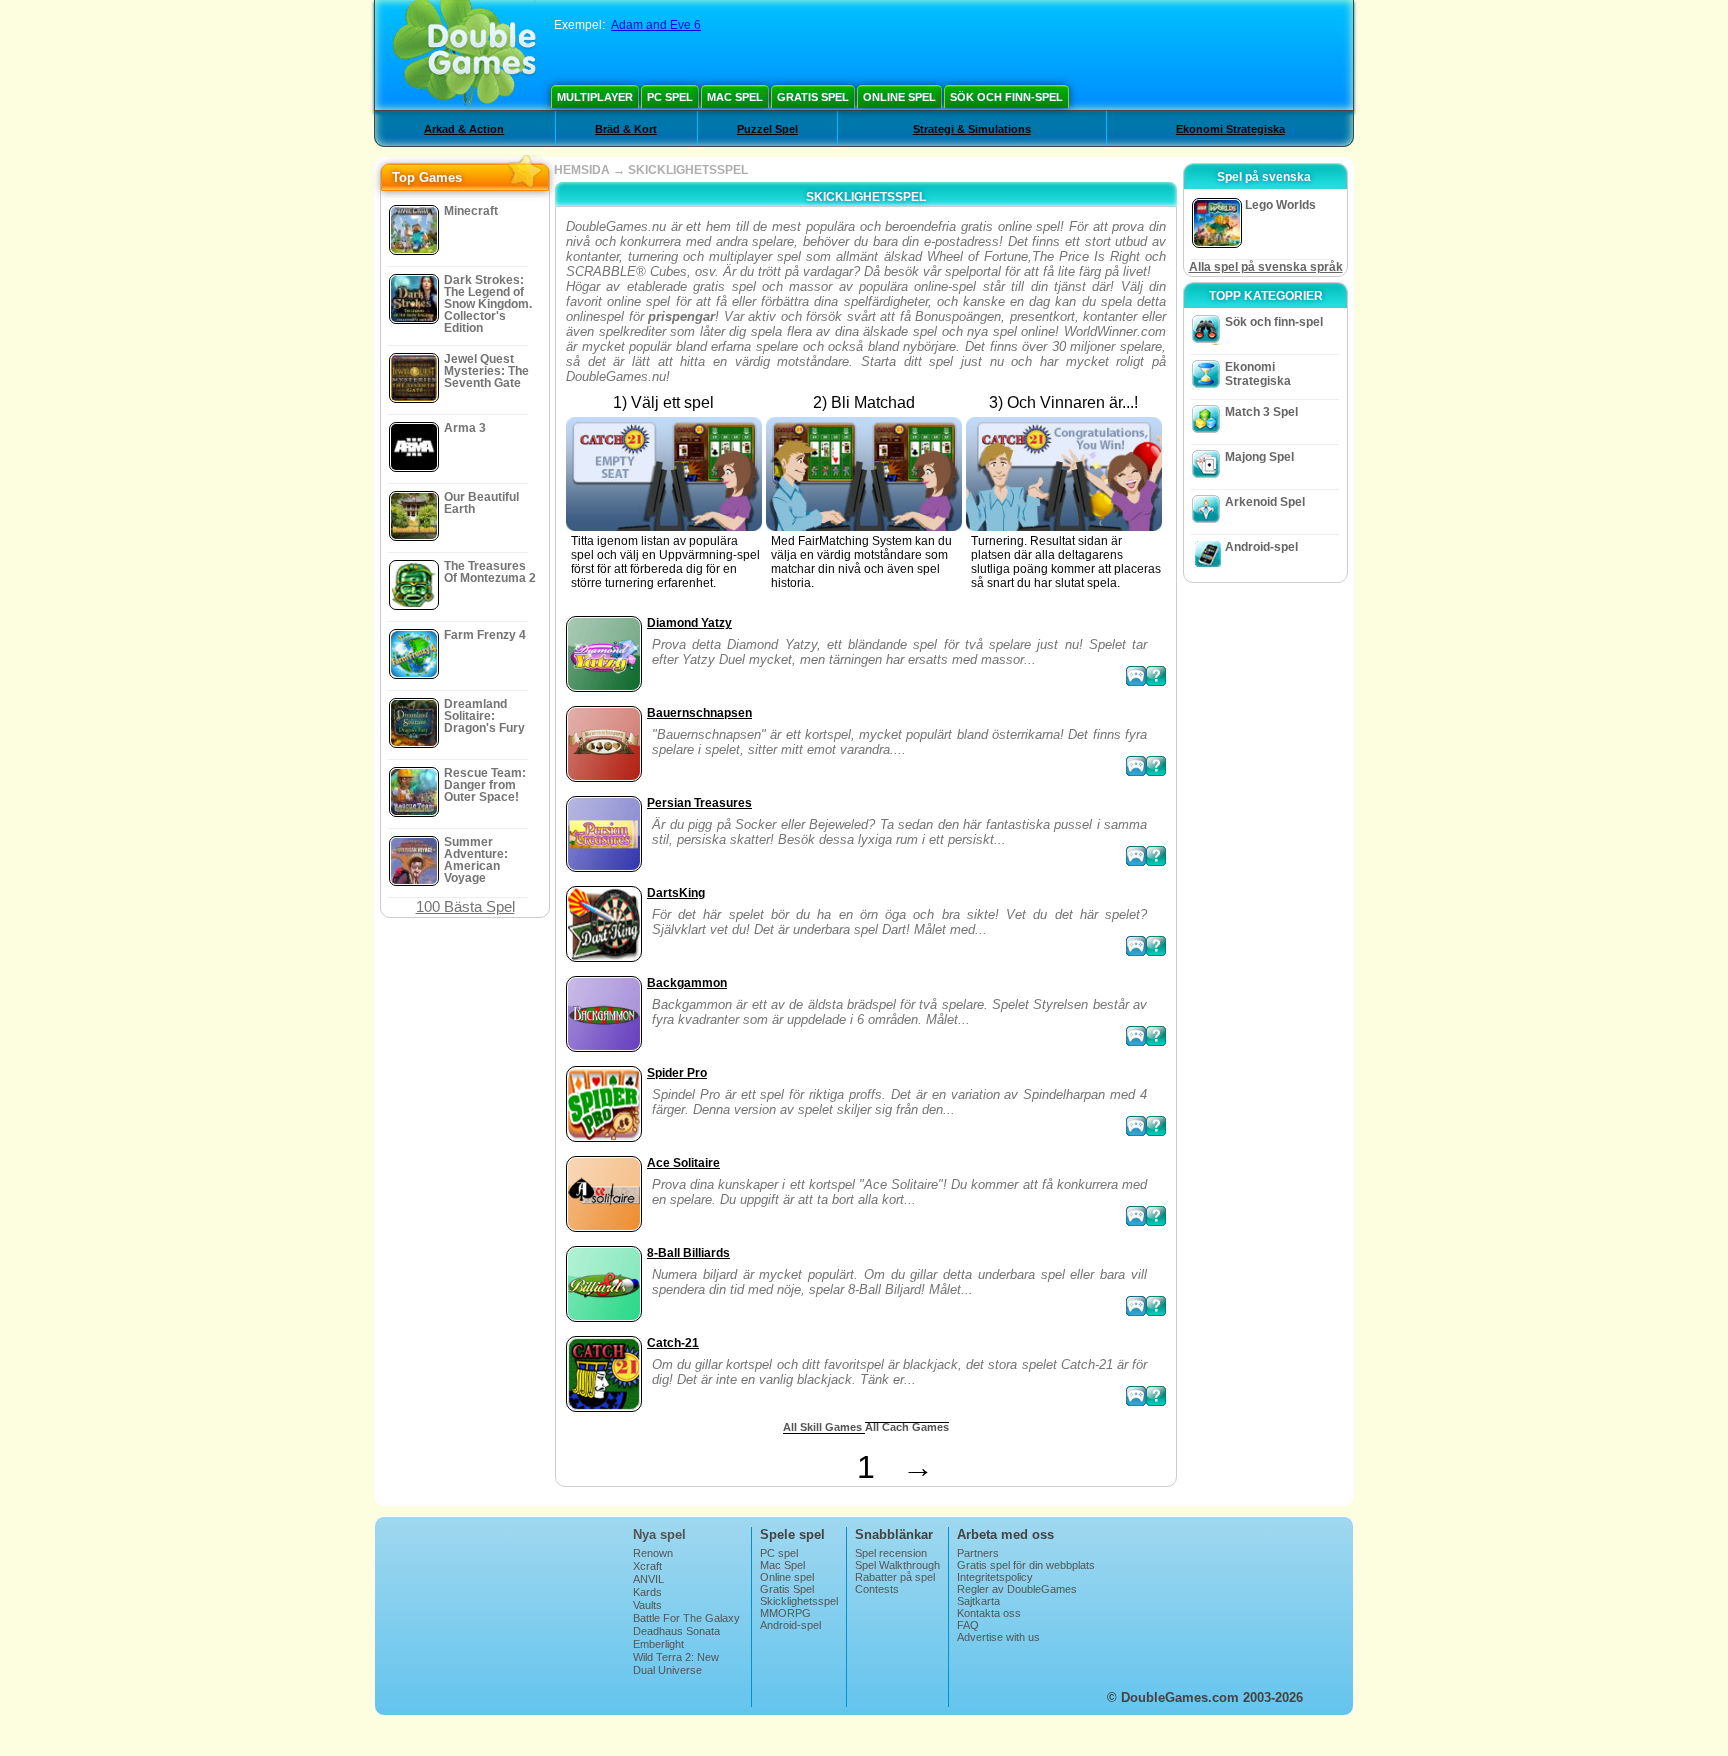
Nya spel (659, 1534)
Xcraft (647, 1566)
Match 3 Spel (1261, 412)
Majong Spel (1259, 457)
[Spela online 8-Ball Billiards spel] (1136, 1306)
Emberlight (658, 1644)
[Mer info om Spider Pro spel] (1156, 1126)
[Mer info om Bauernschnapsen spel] (1156, 766)
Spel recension (891, 1553)
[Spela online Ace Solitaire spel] (1136, 1216)
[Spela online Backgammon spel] (1136, 1036)
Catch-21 (673, 1343)
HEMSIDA (582, 170)
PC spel (670, 97)
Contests (877, 1589)
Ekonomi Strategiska (1230, 129)
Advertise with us (998, 1637)
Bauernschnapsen (699, 713)
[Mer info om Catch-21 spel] (1156, 1396)
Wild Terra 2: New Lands (676, 1663)
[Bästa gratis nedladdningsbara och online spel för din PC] (464, 55)
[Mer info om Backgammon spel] (1156, 1036)
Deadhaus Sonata (676, 1631)
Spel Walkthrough (897, 1565)
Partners (978, 1553)
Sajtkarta (978, 1601)
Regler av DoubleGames (1017, 1589)
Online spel (899, 97)
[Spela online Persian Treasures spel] (1136, 856)
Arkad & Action (464, 129)
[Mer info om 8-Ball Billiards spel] (1156, 1306)
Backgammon (687, 983)
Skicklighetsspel (799, 1601)
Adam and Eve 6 (656, 25)
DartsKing (676, 893)
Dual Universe (667, 1670)
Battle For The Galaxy (686, 1618)
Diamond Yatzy (689, 623)
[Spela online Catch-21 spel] (1136, 1396)
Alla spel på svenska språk (1266, 267)
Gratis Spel (813, 97)
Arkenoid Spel (1265, 502)
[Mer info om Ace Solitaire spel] (1156, 1216)
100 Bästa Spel (465, 906)
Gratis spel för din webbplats (1026, 1565)
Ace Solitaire (683, 1163)
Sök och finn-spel (1006, 97)
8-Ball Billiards (688, 1253)
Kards (647, 1592)
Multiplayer (595, 97)
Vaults (647, 1605)
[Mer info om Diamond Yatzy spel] (1156, 676)
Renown (653, 1553)
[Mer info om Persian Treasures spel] (1156, 856)
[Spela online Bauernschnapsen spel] (1136, 766)
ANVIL (648, 1579)
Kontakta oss (989, 1613)
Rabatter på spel (895, 1577)
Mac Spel (735, 97)
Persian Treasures (699, 803)
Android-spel (1261, 547)
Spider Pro (677, 1073)
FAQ (968, 1625)
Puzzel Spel (767, 129)
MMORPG (785, 1613)
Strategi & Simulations (972, 129)
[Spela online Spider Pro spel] (1136, 1126)
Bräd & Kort (626, 129)
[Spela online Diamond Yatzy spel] (1136, 676)
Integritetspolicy (995, 1577)
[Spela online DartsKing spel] (1136, 946)
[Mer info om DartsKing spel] (1156, 946)
